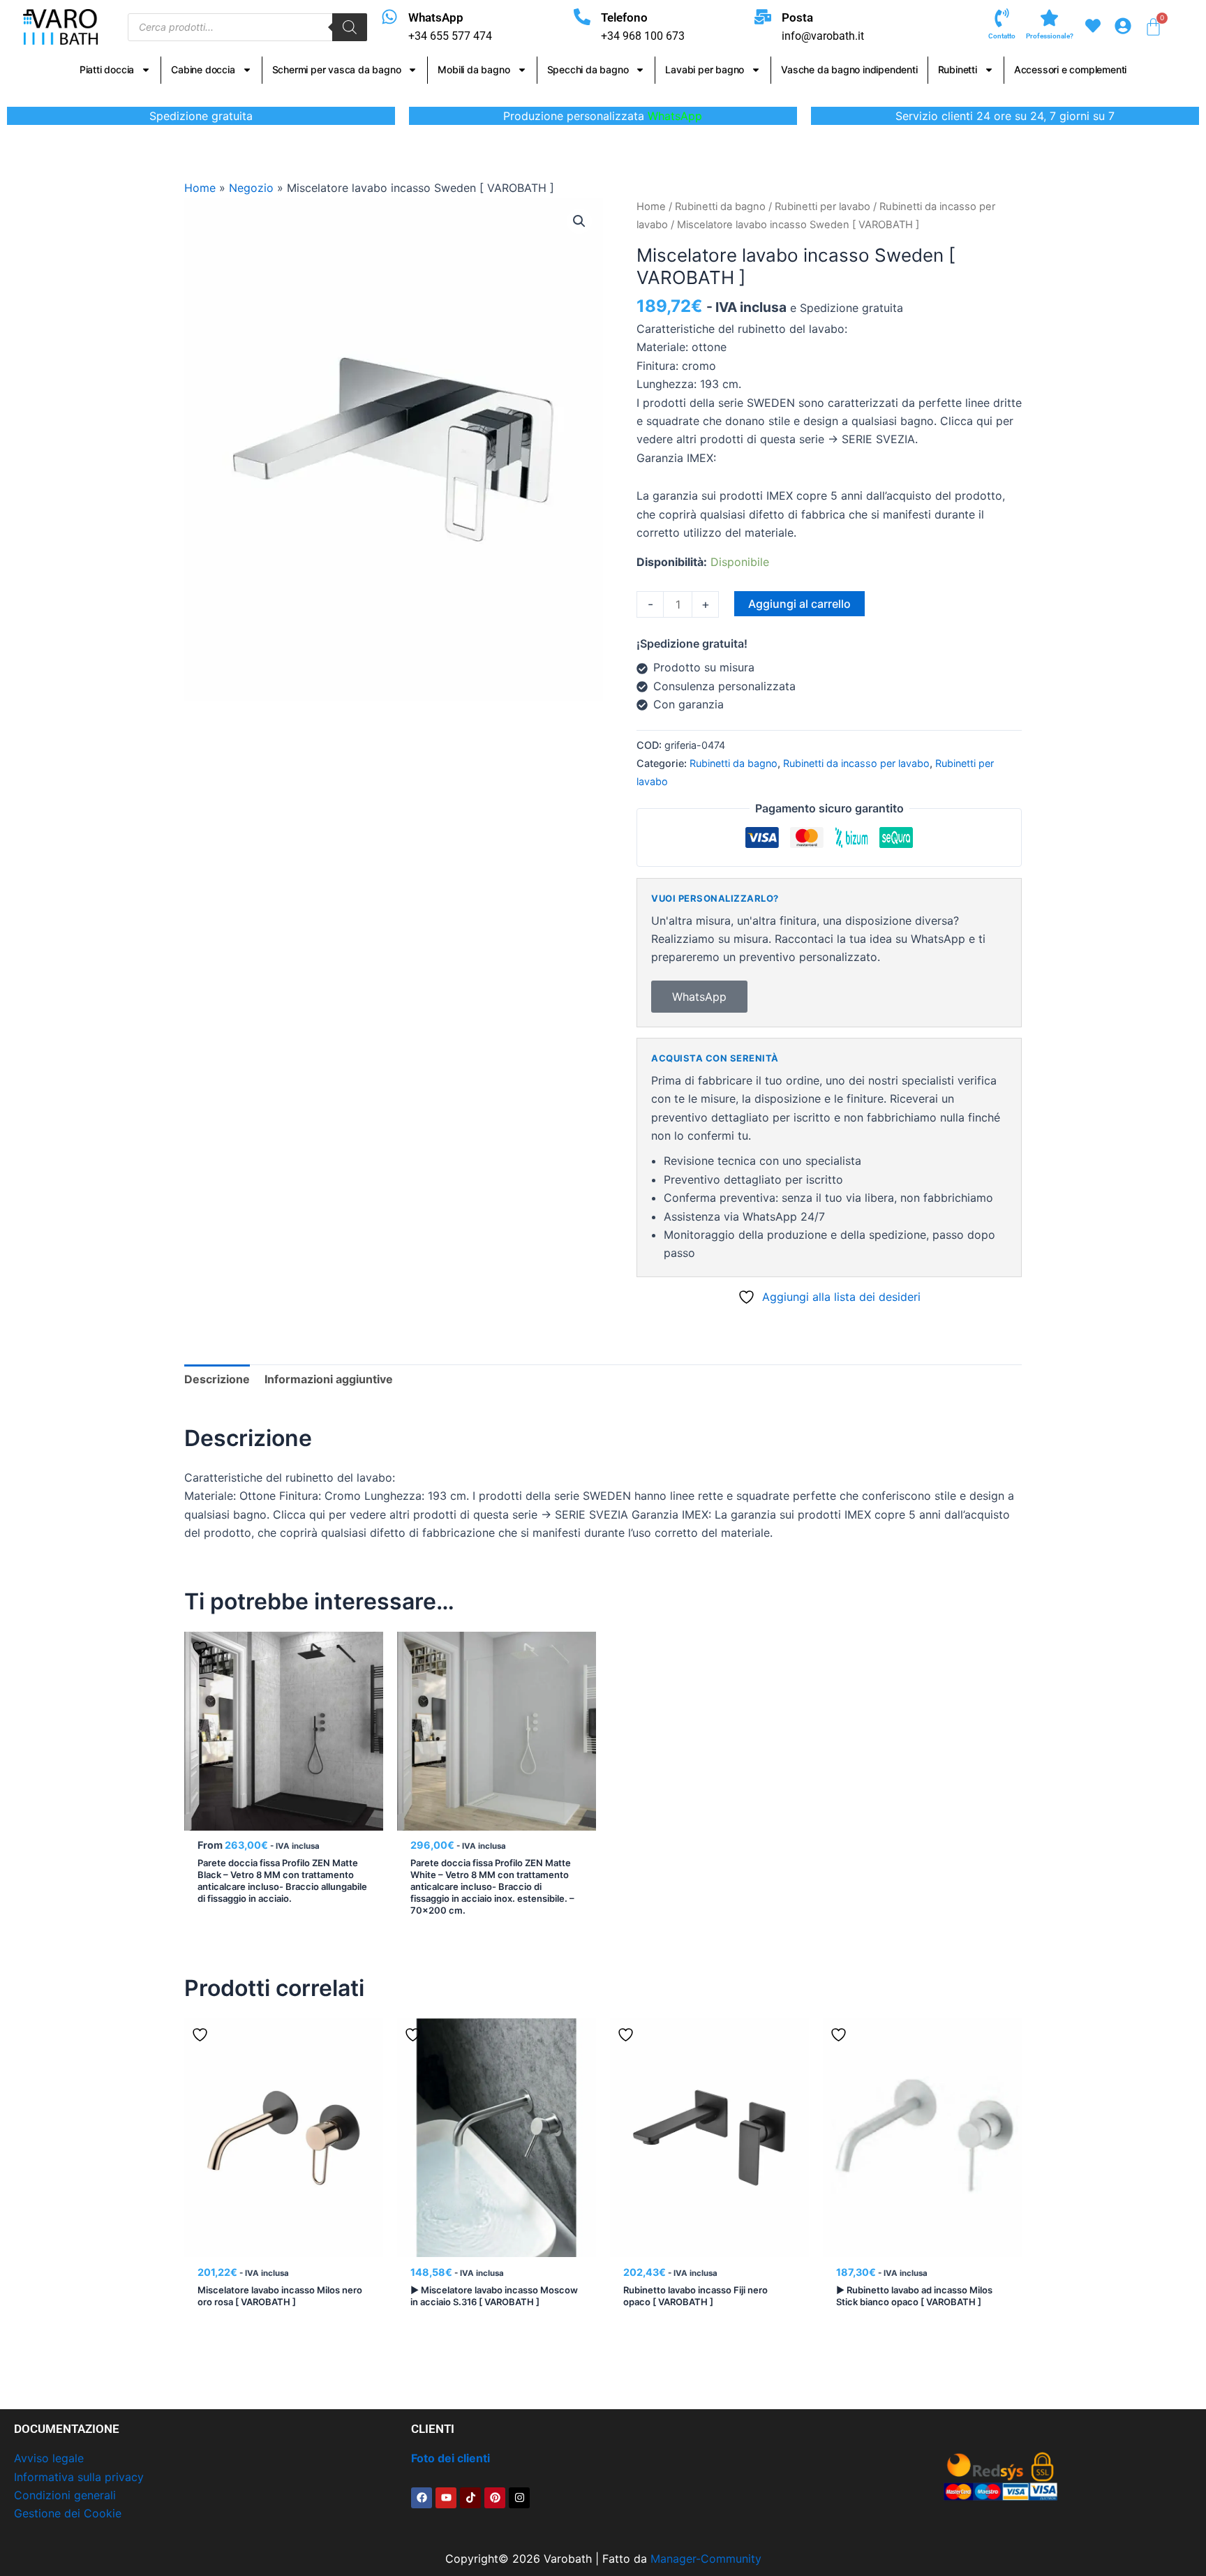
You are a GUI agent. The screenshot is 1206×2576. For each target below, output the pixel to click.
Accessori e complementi (1070, 69)
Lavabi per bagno (705, 69)
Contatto (1002, 36)
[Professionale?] (1049, 18)
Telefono (624, 17)
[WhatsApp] (389, 17)
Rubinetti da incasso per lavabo (856, 763)
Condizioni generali (65, 2495)
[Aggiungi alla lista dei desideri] (202, 1648)
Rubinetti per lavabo (822, 207)
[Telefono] (582, 17)
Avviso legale (49, 2458)
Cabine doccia (203, 69)
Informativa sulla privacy (79, 2477)
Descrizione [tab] (217, 1379)
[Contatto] (1002, 18)
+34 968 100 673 (643, 36)
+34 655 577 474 (450, 36)
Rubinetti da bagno (720, 207)
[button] (579, 221)
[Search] (350, 27)
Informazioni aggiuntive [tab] (329, 1379)
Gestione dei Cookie (68, 2513)
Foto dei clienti (451, 2458)
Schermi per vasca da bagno (337, 69)
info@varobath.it (823, 36)
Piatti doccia (107, 69)
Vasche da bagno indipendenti (849, 69)
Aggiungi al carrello (799, 604)
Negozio (251, 188)
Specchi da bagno (588, 69)
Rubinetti (958, 69)
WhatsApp (436, 17)
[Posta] (763, 17)
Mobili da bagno (474, 69)
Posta (797, 17)
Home (200, 188)
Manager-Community (706, 2559)
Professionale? (1050, 36)
